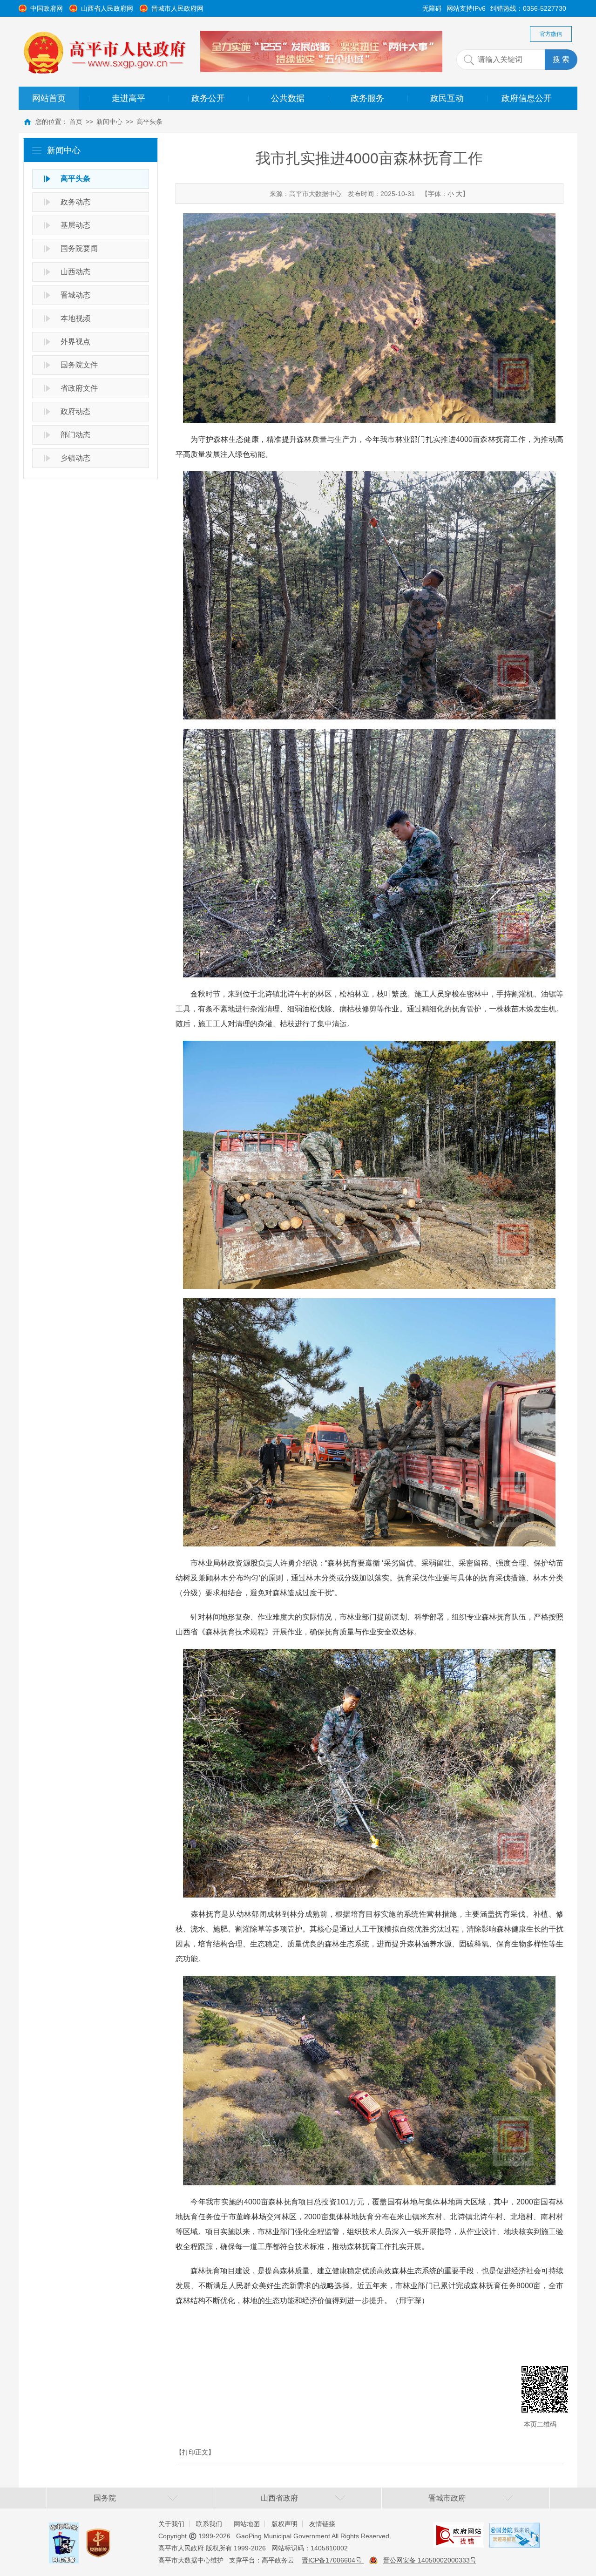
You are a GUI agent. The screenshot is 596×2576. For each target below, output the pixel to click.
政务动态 (75, 202)
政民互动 (447, 98)
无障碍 (432, 8)
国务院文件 (79, 365)
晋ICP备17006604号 (333, 2560)
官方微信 (551, 34)
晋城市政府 (447, 2498)
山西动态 (75, 272)
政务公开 (208, 98)
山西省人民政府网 (107, 8)
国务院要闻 (79, 248)
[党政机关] (98, 2534)
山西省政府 (279, 2498)
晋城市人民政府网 (177, 8)
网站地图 (247, 2524)
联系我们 (209, 2524)
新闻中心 (109, 122)
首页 (76, 122)
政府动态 (75, 411)
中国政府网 (47, 8)
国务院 (105, 2498)
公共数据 (288, 98)
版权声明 (284, 2524)
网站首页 (49, 98)
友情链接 (322, 2524)
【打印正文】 (195, 2452)
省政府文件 (79, 388)
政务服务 (367, 98)
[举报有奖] (64, 2529)
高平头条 (149, 122)
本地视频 (75, 318)
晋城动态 (75, 295)
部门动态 (75, 435)
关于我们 (171, 2524)
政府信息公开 (527, 98)
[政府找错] (459, 2529)
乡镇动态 (75, 458)
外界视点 (75, 342)
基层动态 (75, 225)
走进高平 (129, 98)
